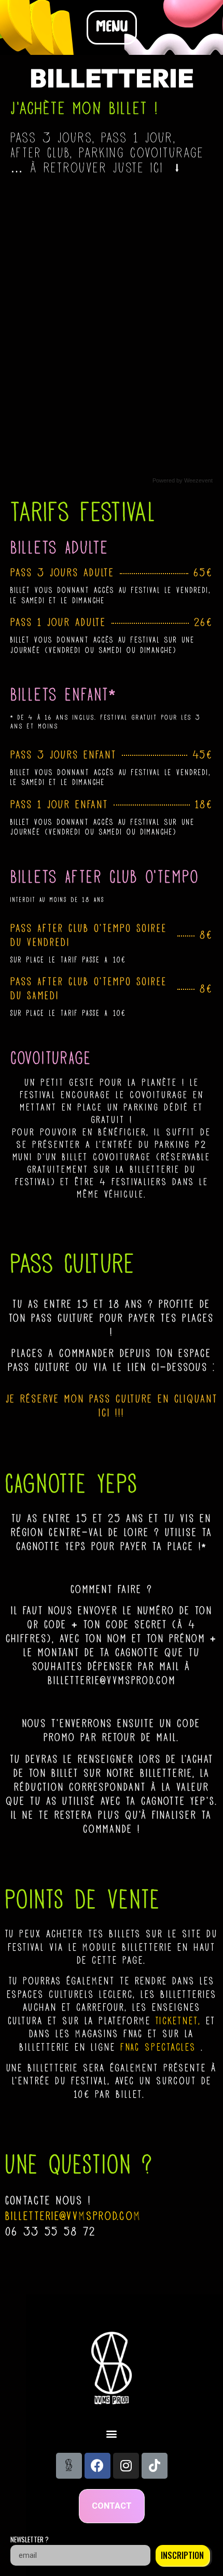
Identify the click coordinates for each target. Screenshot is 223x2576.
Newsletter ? (30, 2540)
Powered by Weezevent (183, 480)
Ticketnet (177, 2021)
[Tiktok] (155, 2466)
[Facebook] (97, 2466)
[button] (112, 27)
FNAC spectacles (158, 2047)
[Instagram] (126, 2466)
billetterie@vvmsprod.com (73, 2216)
